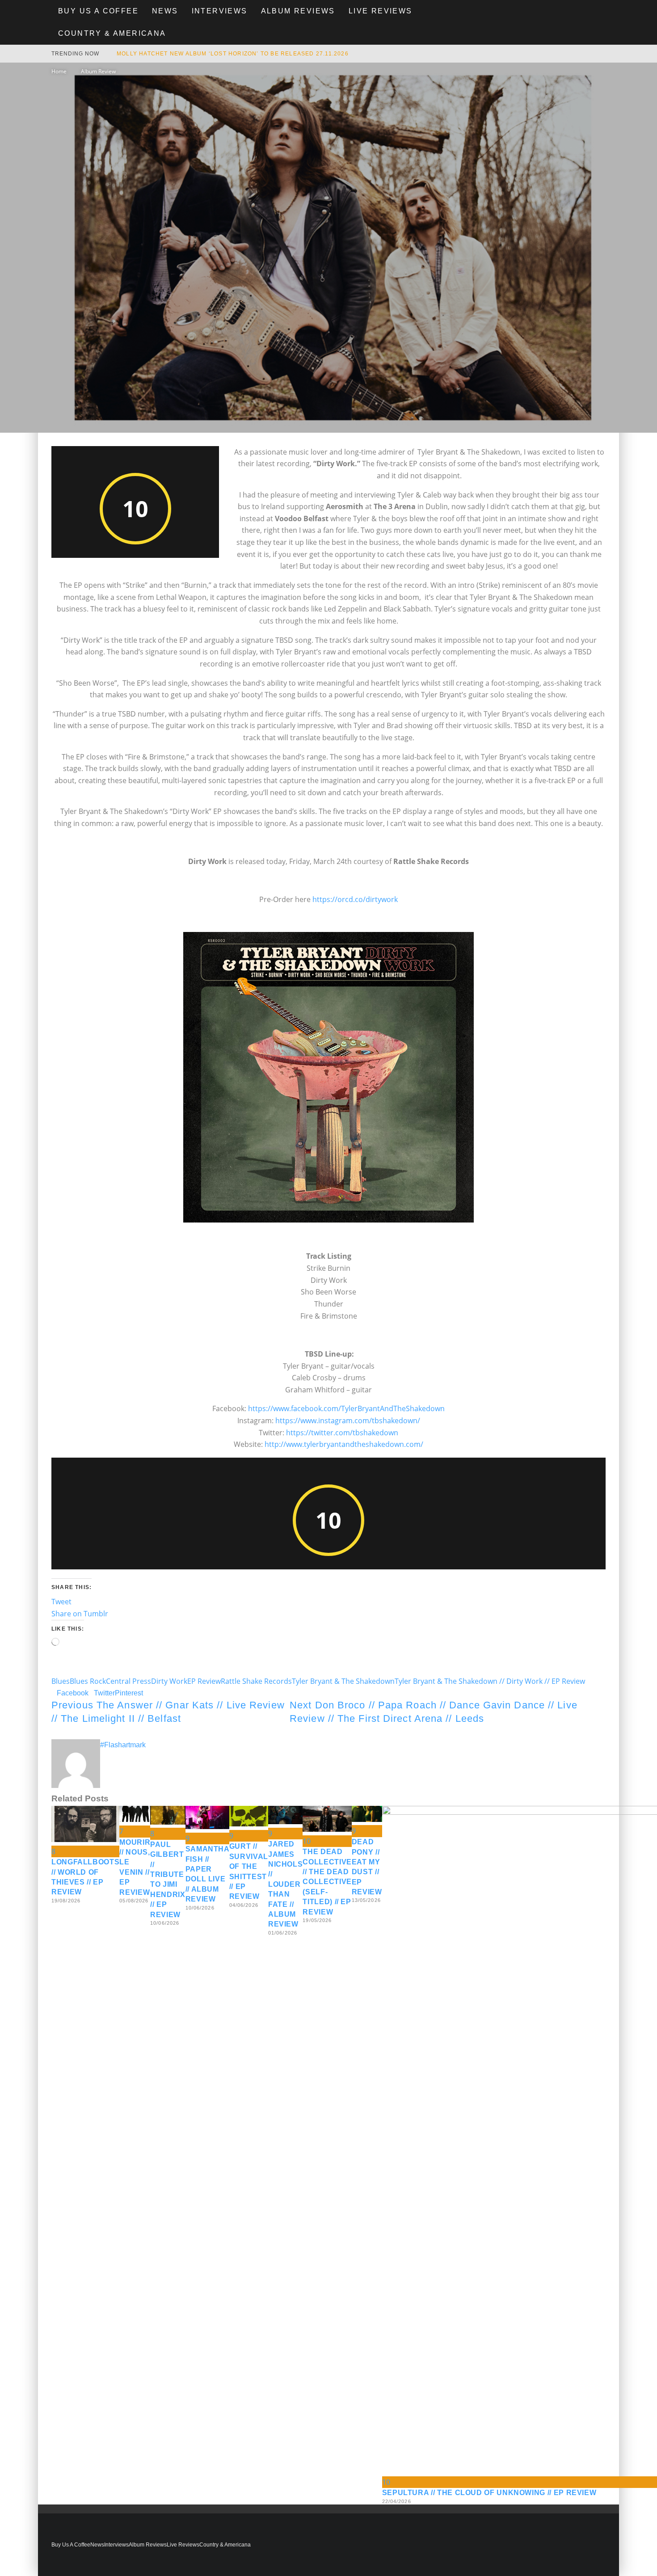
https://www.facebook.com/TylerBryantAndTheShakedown (346, 1408)
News (165, 11)
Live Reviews (381, 11)
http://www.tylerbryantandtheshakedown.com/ (344, 1444)
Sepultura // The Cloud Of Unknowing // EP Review (489, 2493)
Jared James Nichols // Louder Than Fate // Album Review (285, 1884)
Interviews (220, 11)
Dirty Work (169, 1681)
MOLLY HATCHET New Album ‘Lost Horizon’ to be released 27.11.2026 (233, 54)
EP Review (204, 1681)
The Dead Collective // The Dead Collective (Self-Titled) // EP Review (327, 1882)
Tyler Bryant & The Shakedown (343, 1681)
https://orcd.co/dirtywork (355, 899)
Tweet (61, 1602)
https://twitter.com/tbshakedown (342, 1433)
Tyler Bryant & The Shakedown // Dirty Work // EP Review (490, 1681)
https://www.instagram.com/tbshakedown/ (348, 1421)
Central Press (128, 1681)
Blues (61, 1681)
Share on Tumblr (80, 1614)
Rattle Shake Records (256, 1681)
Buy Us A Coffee (98, 11)
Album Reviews (298, 11)
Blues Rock (88, 1681)
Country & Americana (112, 33)
